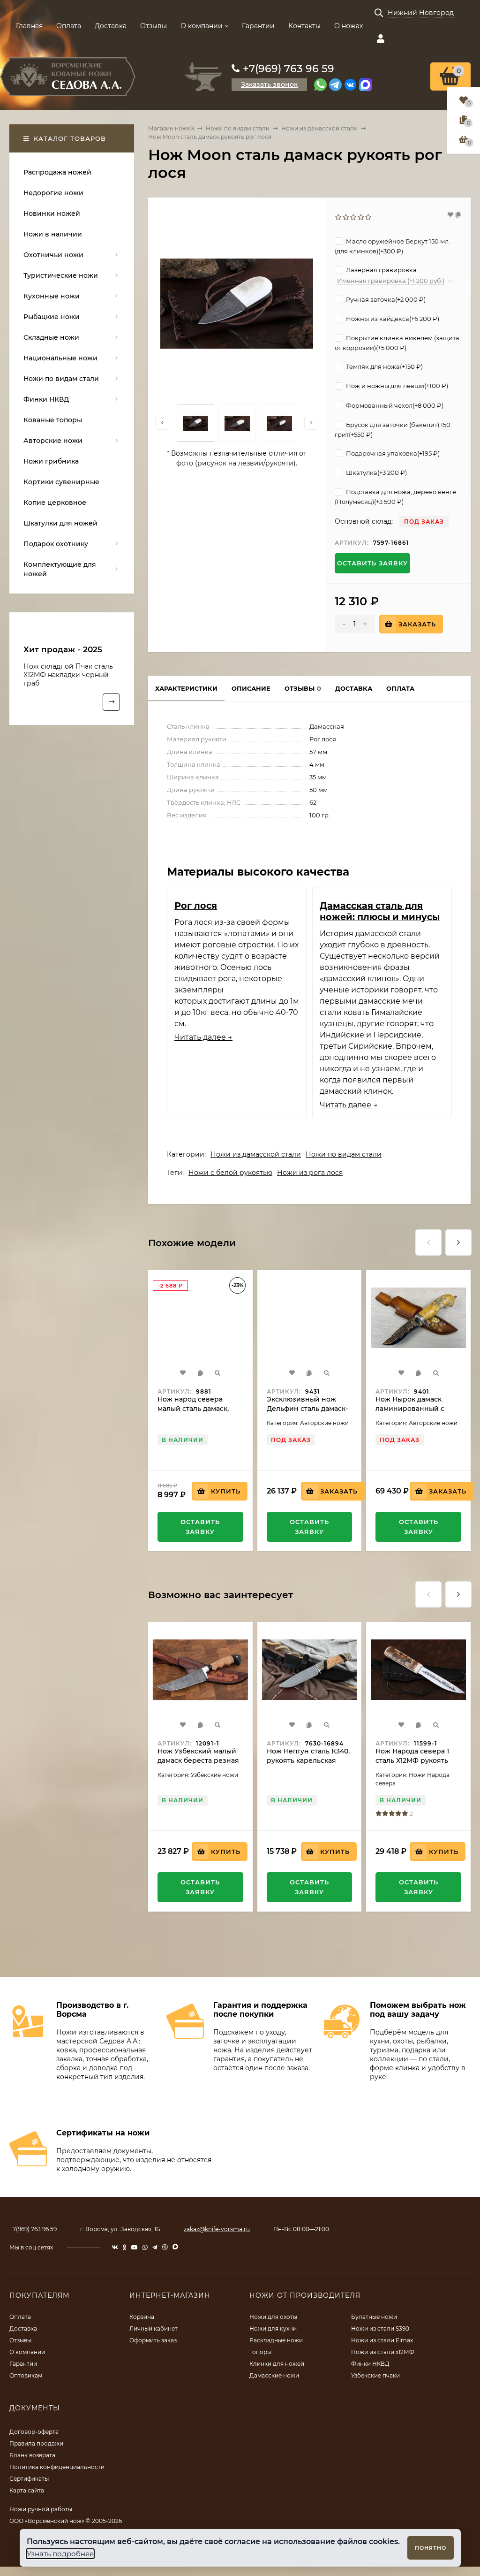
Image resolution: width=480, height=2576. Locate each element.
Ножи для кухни (273, 2328)
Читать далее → (203, 1037)
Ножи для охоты (273, 2317)
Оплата (69, 26)
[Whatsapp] (320, 85)
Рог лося (196, 906)
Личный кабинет (154, 2328)
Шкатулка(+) (376, 473)
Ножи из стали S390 (380, 2328)
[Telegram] (335, 85)
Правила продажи (36, 2443)
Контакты (304, 26)
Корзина (142, 2317)
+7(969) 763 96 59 (289, 69)
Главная (29, 26)
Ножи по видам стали (238, 128)
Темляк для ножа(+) (384, 366)
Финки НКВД (370, 2364)
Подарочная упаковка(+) (392, 453)
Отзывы (154, 26)
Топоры (260, 2352)
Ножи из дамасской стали (319, 128)
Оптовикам (26, 2375)
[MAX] (365, 85)
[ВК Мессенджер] (350, 85)
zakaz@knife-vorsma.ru (217, 2229)
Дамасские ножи (274, 2375)
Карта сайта (27, 2490)
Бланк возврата (32, 2455)
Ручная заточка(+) (385, 299)
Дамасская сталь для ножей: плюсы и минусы (380, 911)
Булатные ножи (374, 2317)
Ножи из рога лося (310, 1173)
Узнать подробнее (60, 2554)
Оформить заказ (153, 2340)
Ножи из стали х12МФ (383, 2352)
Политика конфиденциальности (57, 2467)
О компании (202, 26)
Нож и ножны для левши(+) (396, 386)
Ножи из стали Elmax (382, 2340)
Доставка (111, 26)
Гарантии (258, 26)
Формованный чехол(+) (394, 405)
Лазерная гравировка (381, 270)
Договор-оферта (34, 2432)
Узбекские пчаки (375, 2375)
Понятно (431, 2548)
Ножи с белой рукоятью (230, 1173)
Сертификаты (29, 2479)
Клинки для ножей (277, 2364)
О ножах (349, 26)
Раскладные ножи (276, 2340)
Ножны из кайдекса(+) (392, 319)
